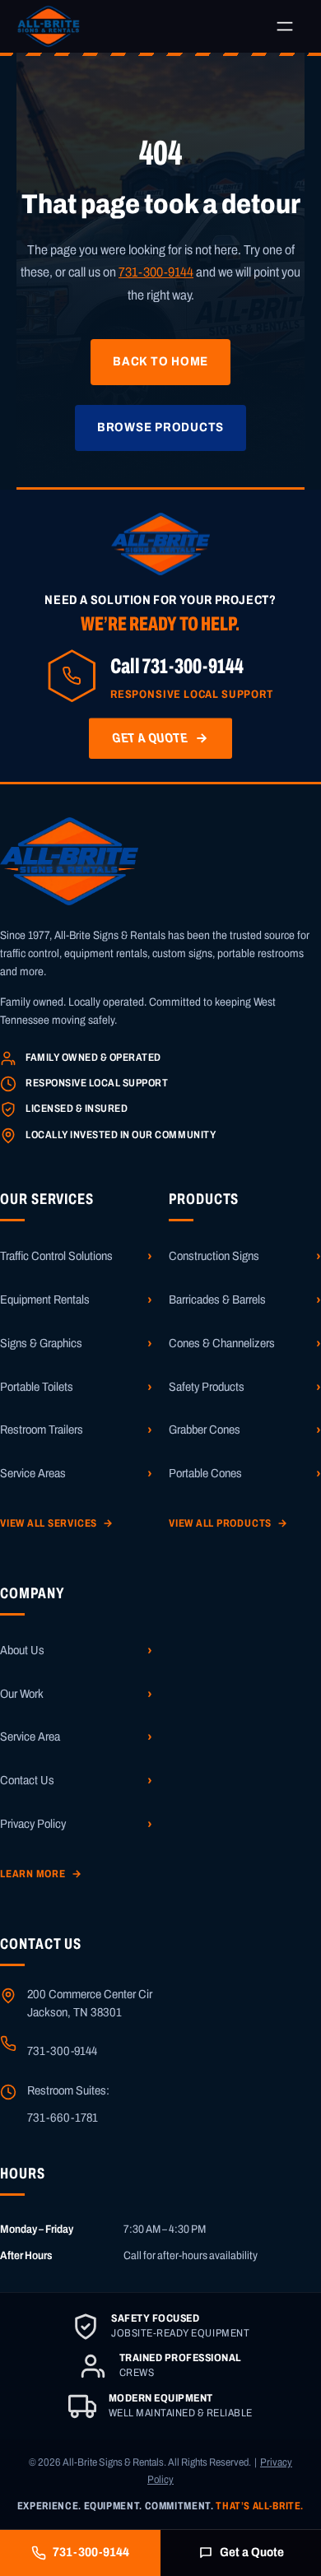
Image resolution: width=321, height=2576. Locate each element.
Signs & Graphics (41, 1343)
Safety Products (207, 1387)
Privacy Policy (33, 1824)
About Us (22, 1650)
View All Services (57, 1523)
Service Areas (33, 1473)
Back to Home (160, 361)
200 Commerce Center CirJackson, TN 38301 (90, 2003)
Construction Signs (214, 1256)
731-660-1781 (63, 2118)
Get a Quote (252, 2552)
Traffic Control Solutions (56, 1256)
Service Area (30, 1737)
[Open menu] (285, 26)
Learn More (41, 1874)
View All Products (228, 1523)
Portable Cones (205, 1473)
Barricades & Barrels (217, 1300)
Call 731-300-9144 (177, 666)
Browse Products (160, 427)
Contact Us (27, 1780)
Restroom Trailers (42, 1430)
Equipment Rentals (45, 1300)
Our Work (22, 1694)
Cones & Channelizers (222, 1343)
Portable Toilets (37, 1387)
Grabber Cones (205, 1430)
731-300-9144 (156, 272)
